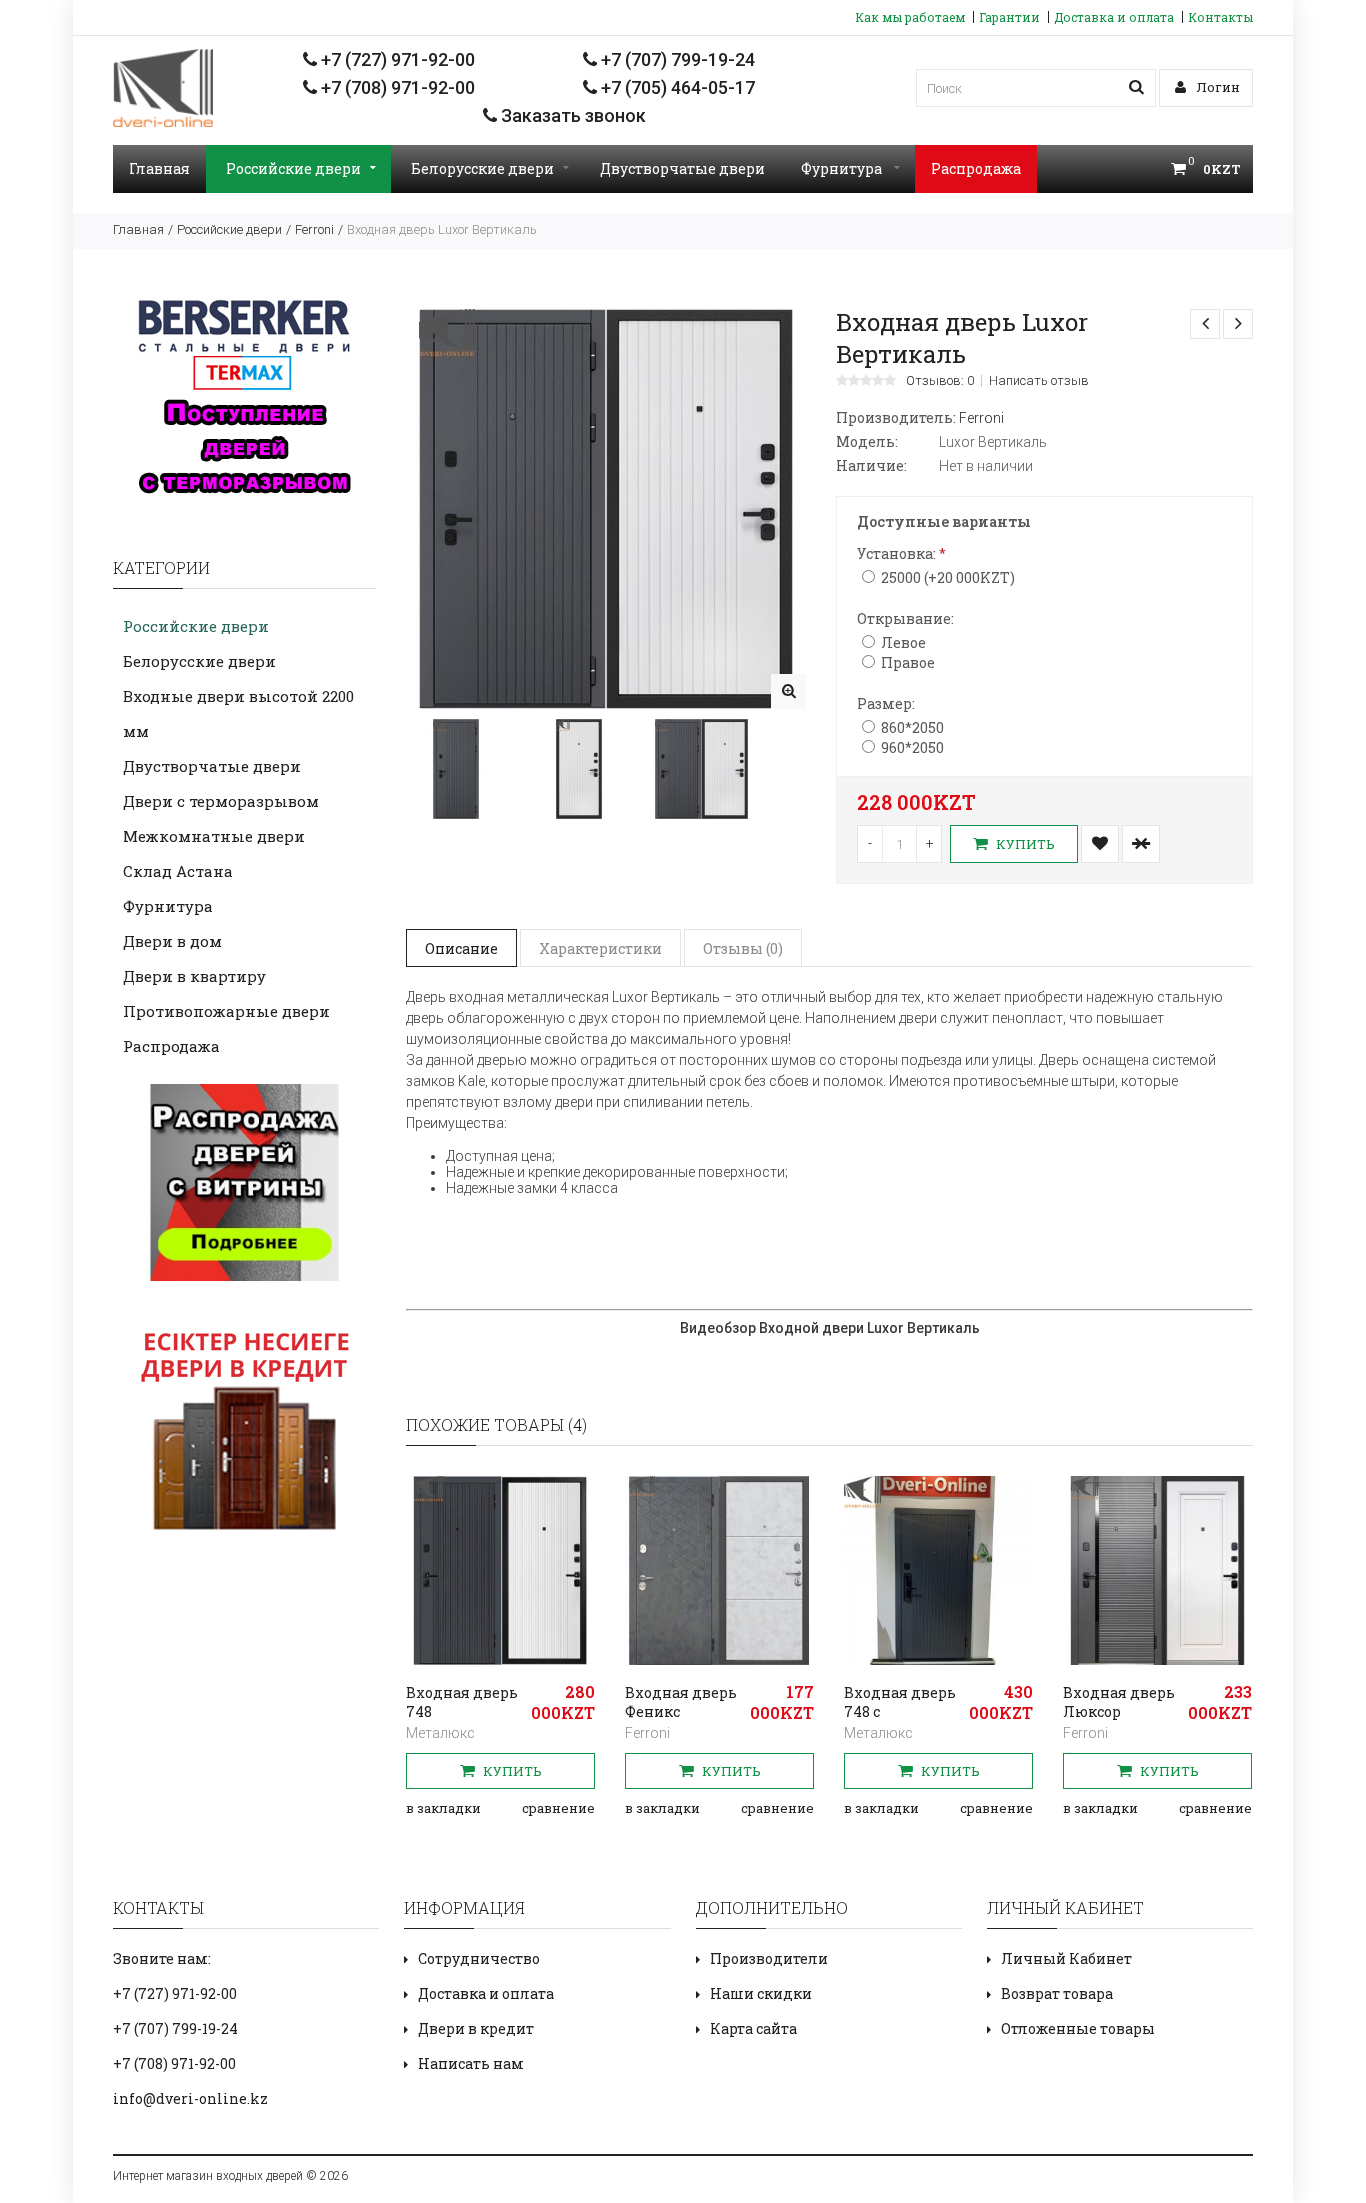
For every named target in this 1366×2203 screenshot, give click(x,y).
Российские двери (293, 168)
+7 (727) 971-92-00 (396, 59)
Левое (903, 642)
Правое (908, 662)
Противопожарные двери (226, 1011)
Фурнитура (843, 168)
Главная (159, 168)
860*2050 (912, 727)
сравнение (558, 1808)
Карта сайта (753, 2028)
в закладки (443, 1808)
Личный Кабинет (1066, 1958)
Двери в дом (172, 941)
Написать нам (471, 2063)
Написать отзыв (1039, 381)
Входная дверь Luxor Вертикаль (442, 229)
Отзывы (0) (743, 948)
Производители (769, 1958)
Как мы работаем (910, 17)
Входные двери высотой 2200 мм (238, 713)
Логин (1216, 87)
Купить (1024, 844)
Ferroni (314, 229)
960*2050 (912, 747)
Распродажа (976, 168)
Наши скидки (761, 1993)
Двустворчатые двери (682, 168)
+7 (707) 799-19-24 (676, 59)
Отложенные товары (1078, 2028)
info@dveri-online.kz (190, 2098)
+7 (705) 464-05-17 (676, 87)
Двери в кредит (476, 2028)
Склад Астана (178, 871)
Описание (461, 948)
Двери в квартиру (194, 976)
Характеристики (600, 948)
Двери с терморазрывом (221, 801)
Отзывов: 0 (940, 381)
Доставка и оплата (1114, 17)
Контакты (1220, 17)
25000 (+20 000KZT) (948, 577)
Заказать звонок (571, 115)
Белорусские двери (482, 168)
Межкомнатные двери (214, 836)
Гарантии (1009, 17)
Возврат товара (1057, 1993)
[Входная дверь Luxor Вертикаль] (788, 691)
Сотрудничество (479, 1958)
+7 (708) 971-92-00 (396, 87)
